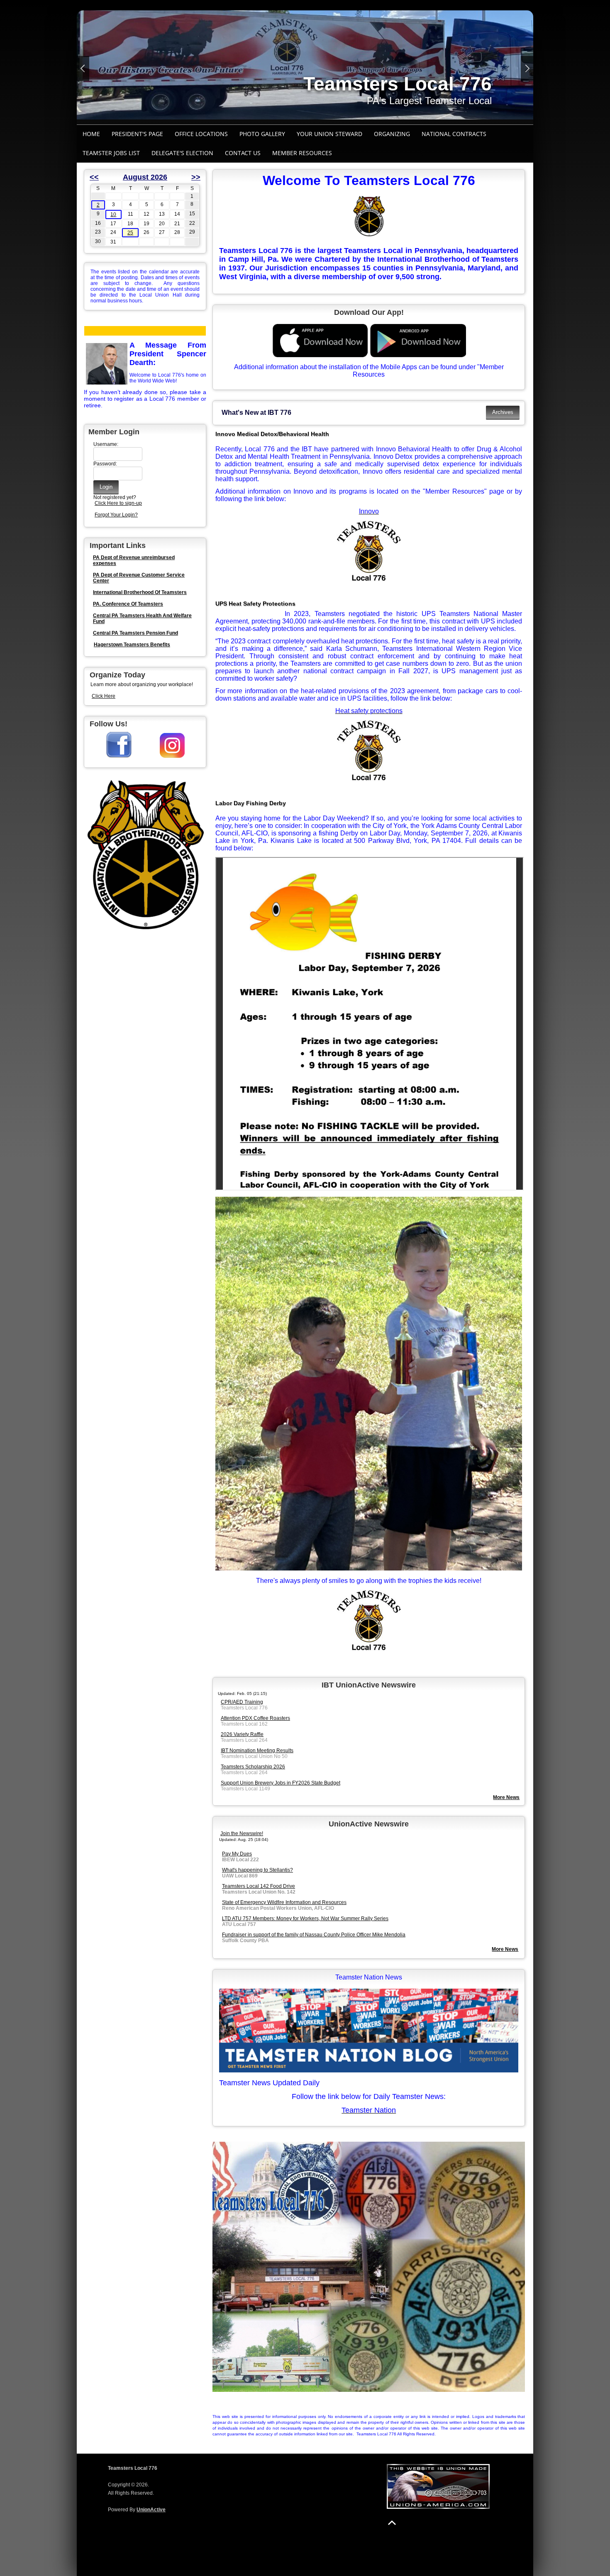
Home (91, 134)
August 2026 (145, 177)
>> (196, 177)
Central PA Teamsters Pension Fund (135, 633)
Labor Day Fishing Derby (251, 803)
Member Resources (302, 153)
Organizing (392, 134)
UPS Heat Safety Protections (255, 604)
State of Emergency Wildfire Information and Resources (284, 1902)
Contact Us (243, 153)
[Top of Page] (392, 2523)
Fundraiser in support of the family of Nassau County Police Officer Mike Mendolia (314, 1935)
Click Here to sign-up (118, 503)
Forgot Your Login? (116, 515)
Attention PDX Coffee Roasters (255, 1718)
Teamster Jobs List (111, 153)
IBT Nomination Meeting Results (257, 1751)
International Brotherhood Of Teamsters (140, 592)
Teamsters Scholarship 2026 (253, 1767)
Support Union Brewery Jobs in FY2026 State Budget (281, 1783)
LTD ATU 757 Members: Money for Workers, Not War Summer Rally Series (305, 1919)
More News (505, 1949)
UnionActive (151, 2510)
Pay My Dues (237, 1854)
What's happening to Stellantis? (257, 1870)
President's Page (137, 134)
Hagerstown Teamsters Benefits (132, 645)
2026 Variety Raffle (242, 1734)
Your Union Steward (329, 134)
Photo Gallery (262, 134)
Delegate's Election (182, 153)
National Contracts (454, 134)
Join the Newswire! (242, 1833)
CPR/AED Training (242, 1702)
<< (94, 177)
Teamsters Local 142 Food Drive (259, 1886)
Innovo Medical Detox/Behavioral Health (272, 434)
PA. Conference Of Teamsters (128, 604)
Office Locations (201, 134)
